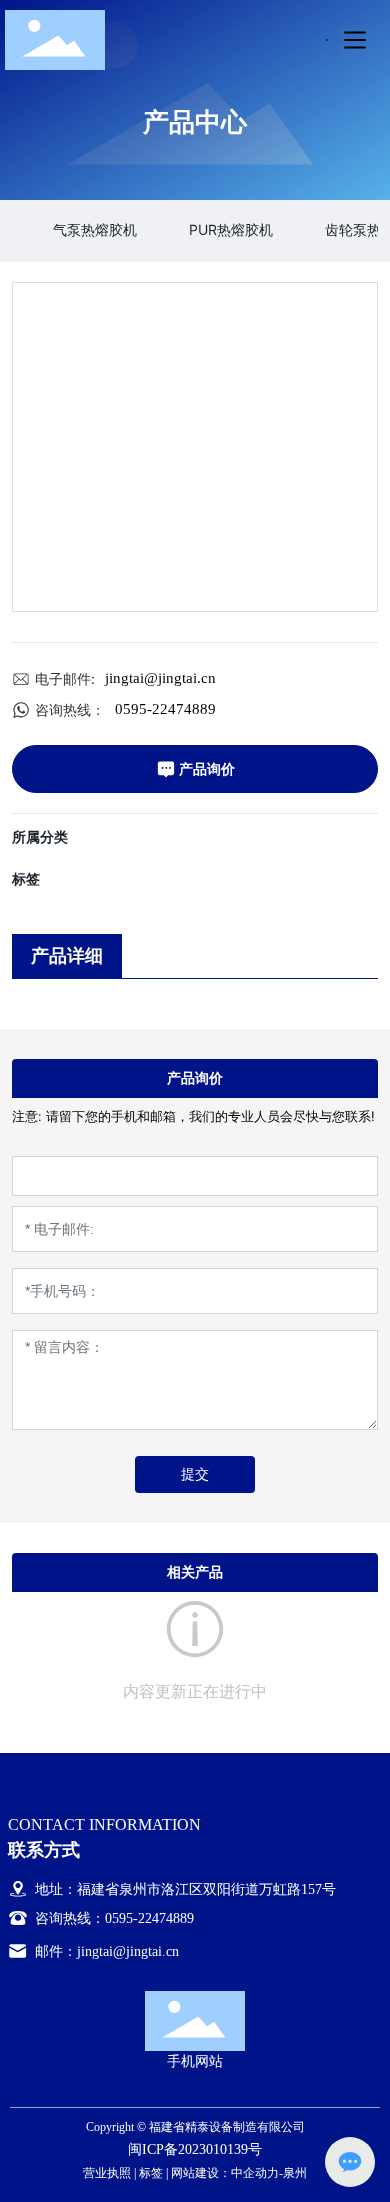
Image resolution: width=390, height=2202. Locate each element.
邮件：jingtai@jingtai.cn (105, 1951)
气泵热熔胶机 (95, 229)
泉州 (295, 2173)
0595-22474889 (165, 709)
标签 (151, 2173)
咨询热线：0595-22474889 (112, 1918)
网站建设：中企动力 (225, 2173)
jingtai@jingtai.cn (160, 678)
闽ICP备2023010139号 (195, 2149)
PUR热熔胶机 (231, 229)
